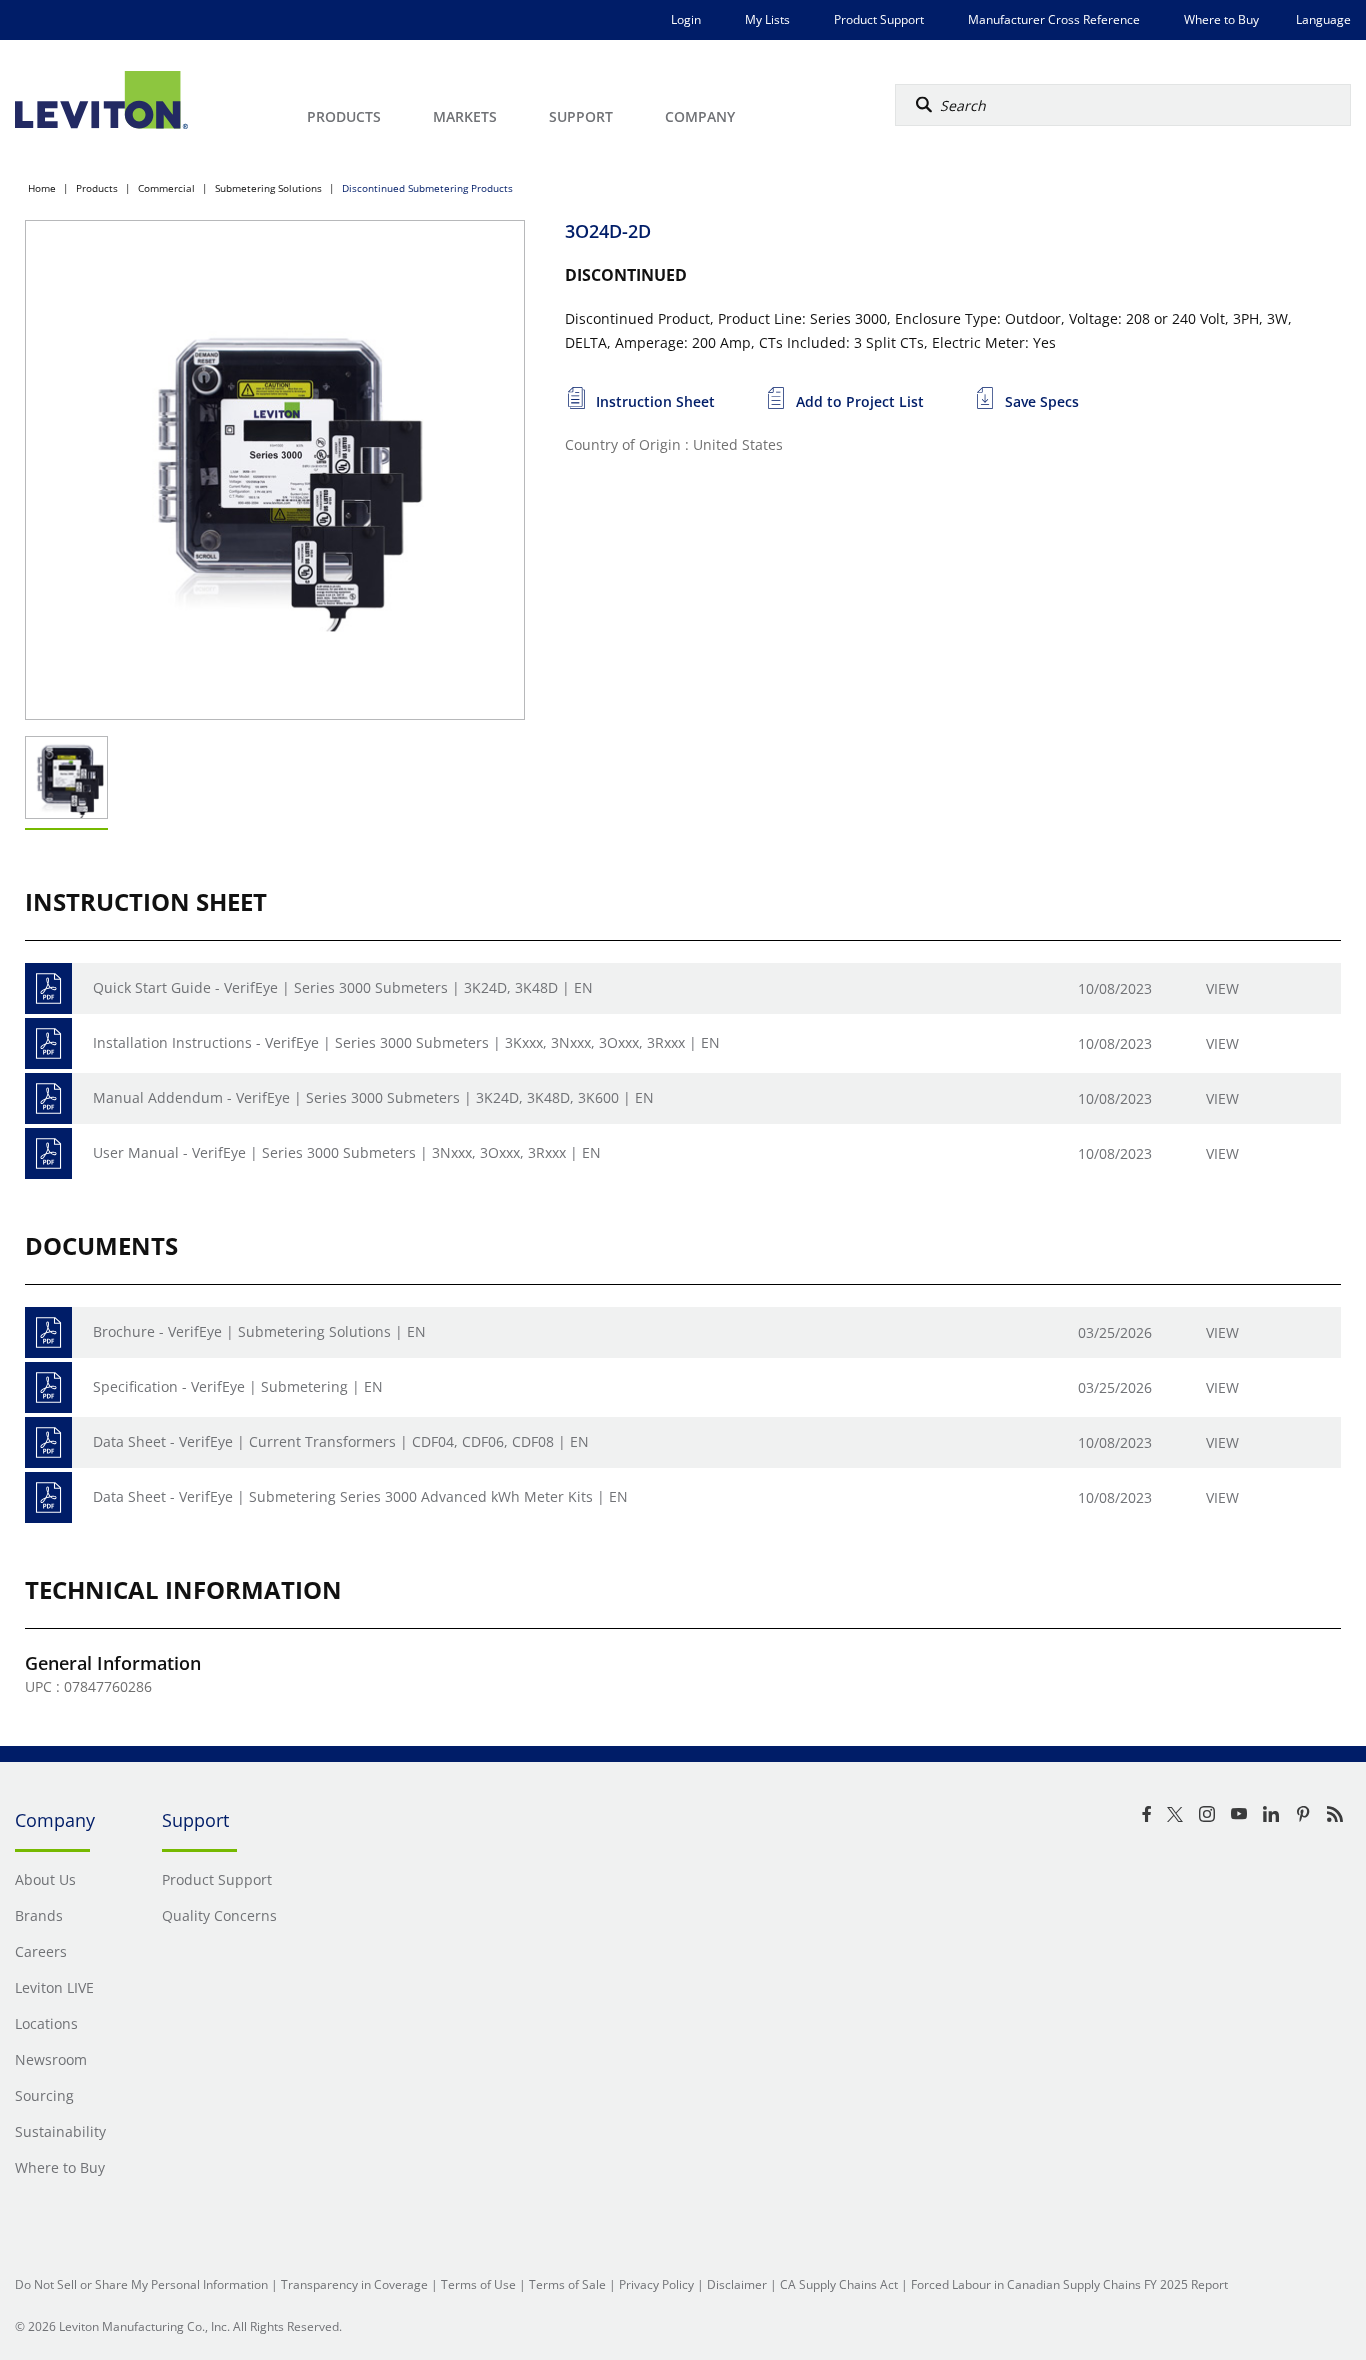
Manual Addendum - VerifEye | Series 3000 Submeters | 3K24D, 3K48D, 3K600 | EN (373, 1097)
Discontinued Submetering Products (427, 188)
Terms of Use (478, 2284)
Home (42, 188)
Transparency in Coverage (354, 2284)
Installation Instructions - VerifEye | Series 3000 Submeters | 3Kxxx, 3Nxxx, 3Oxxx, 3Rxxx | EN (406, 1042)
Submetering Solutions (268, 188)
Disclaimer (737, 2284)
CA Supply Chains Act (839, 2284)
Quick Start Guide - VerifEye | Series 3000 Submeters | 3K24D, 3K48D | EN (343, 987)
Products (97, 188)
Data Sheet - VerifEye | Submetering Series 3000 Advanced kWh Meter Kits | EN (360, 1496)
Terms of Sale (567, 2284)
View (1222, 988)
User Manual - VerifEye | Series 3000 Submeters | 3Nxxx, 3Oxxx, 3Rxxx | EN (347, 1152)
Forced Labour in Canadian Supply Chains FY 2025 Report (1069, 2284)
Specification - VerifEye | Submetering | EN (238, 1386)
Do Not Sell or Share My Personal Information (141, 2284)
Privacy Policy (656, 2284)
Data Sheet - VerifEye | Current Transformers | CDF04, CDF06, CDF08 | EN (341, 1441)
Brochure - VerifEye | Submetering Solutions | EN (259, 1331)
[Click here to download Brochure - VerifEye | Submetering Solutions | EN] (48, 1332)
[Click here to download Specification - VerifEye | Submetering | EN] (48, 1387)
